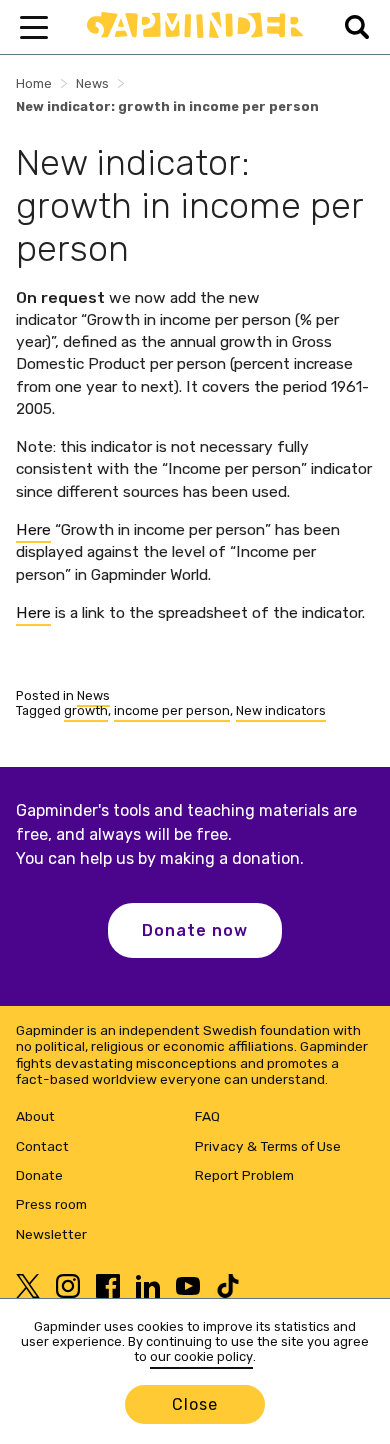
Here (33, 529)
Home (34, 83)
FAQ (207, 1116)
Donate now (195, 930)
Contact (42, 1146)
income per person (172, 710)
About (35, 1116)
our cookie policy (201, 1356)
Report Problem (244, 1175)
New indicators (281, 710)
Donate (39, 1175)
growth (86, 710)
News (92, 83)
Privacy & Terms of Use (268, 1146)
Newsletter (51, 1234)
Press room (51, 1204)
